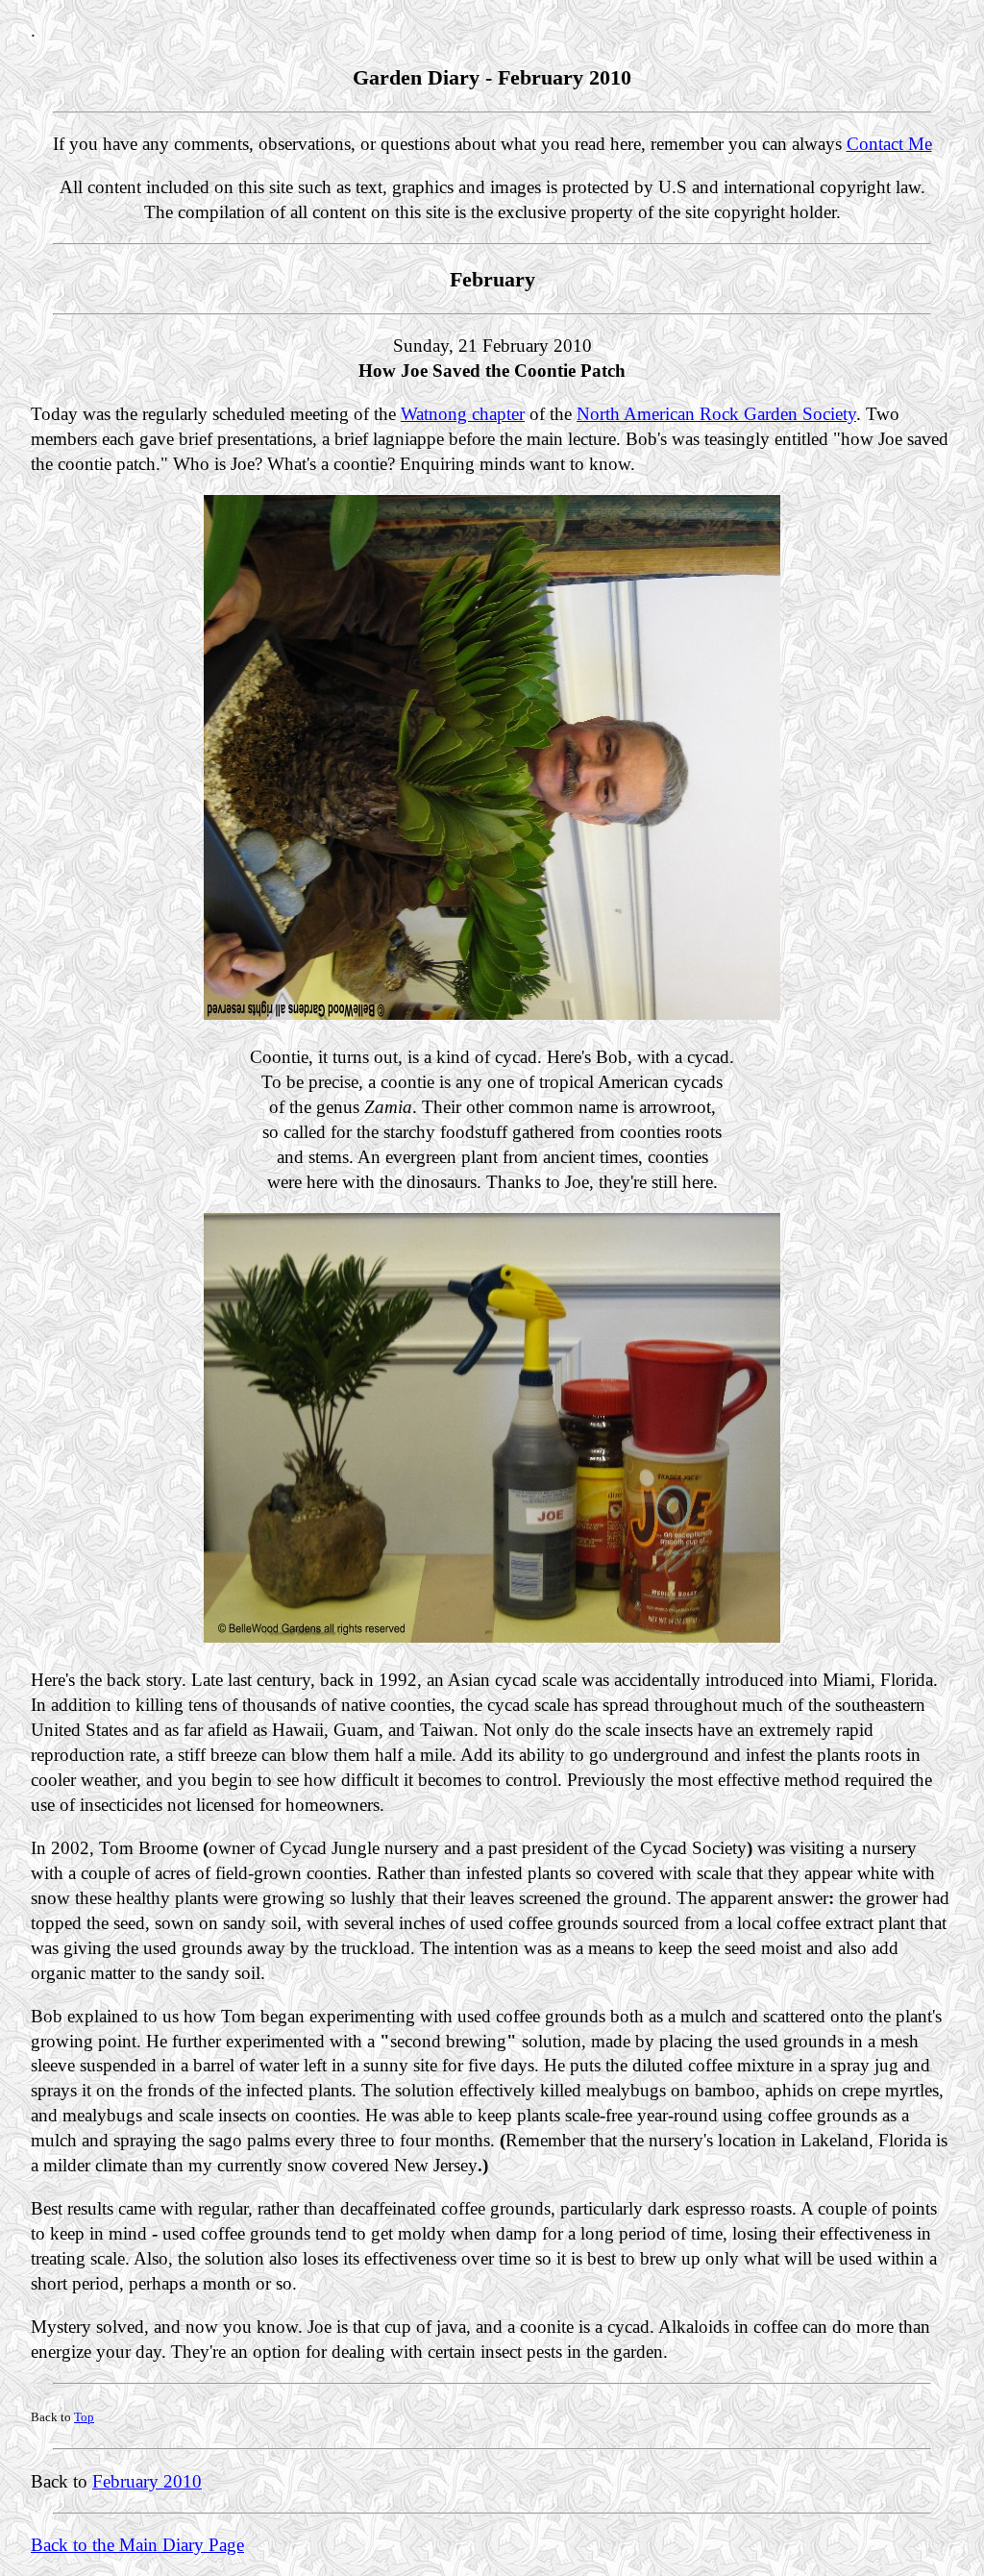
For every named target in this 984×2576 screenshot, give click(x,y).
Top (84, 2417)
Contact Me (889, 144)
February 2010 (147, 2481)
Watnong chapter (463, 414)
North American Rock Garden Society (716, 414)
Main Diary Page (182, 2545)
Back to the (75, 2545)
